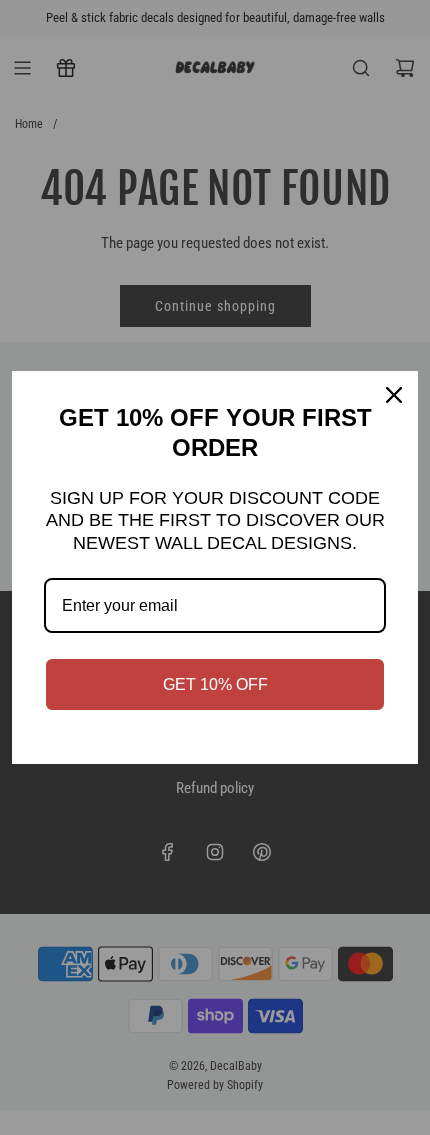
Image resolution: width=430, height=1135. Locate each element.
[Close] (394, 395)
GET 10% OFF (215, 684)
